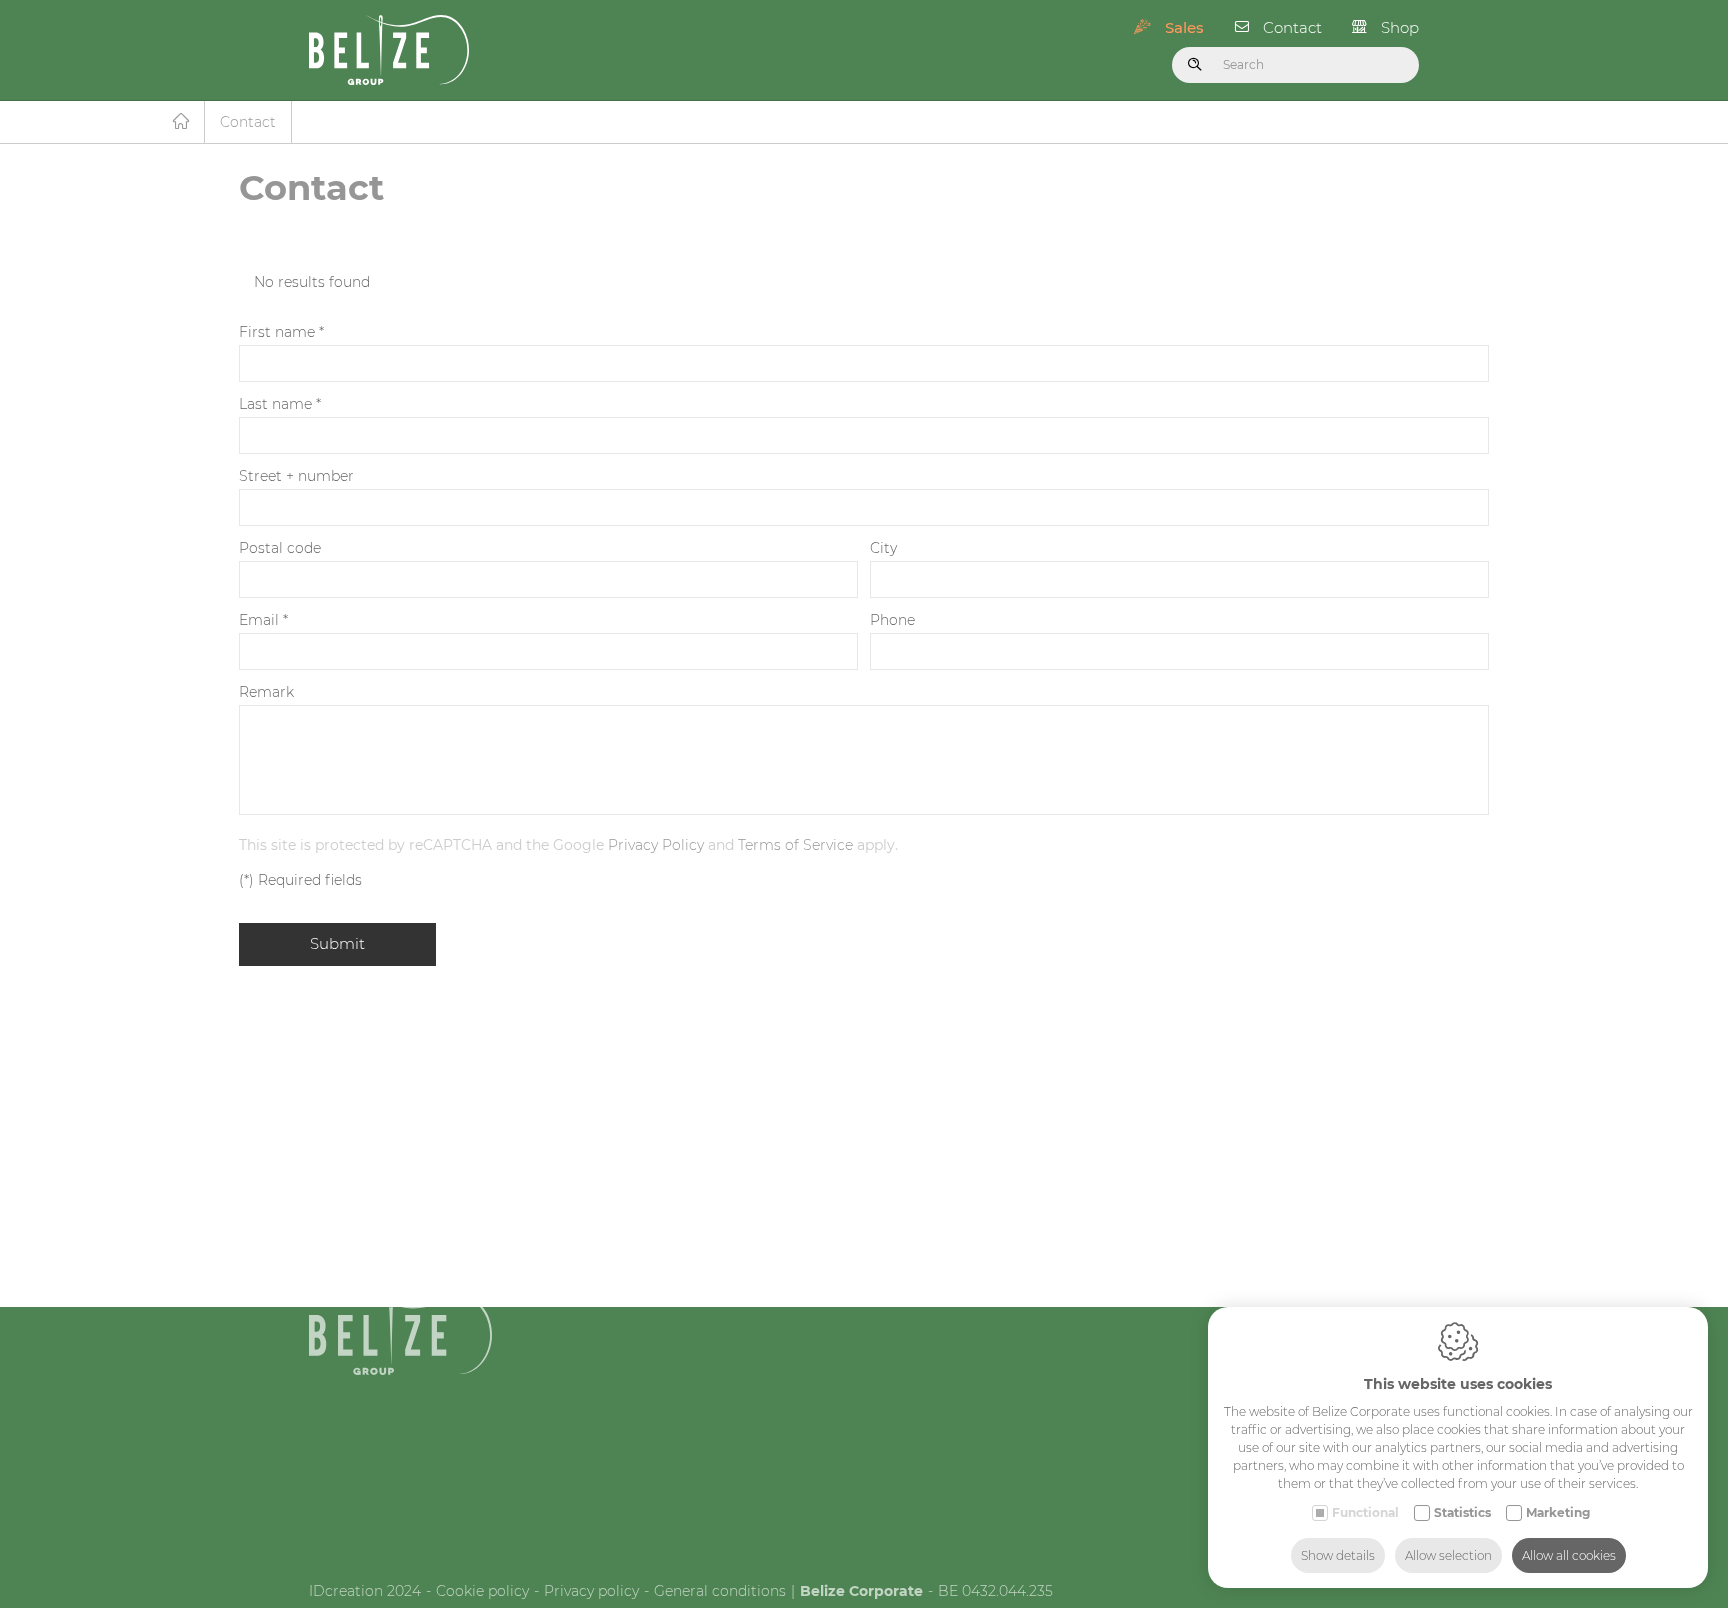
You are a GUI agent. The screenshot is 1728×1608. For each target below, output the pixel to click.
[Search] (1195, 65)
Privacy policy (591, 1591)
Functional (1365, 1512)
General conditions (720, 1591)
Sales (1184, 27)
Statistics (1462, 1512)
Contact (1292, 27)
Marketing (1558, 1512)
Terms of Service (795, 845)
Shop (1400, 27)
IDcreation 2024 (365, 1591)
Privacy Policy (656, 845)
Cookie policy (482, 1591)
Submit (337, 943)
